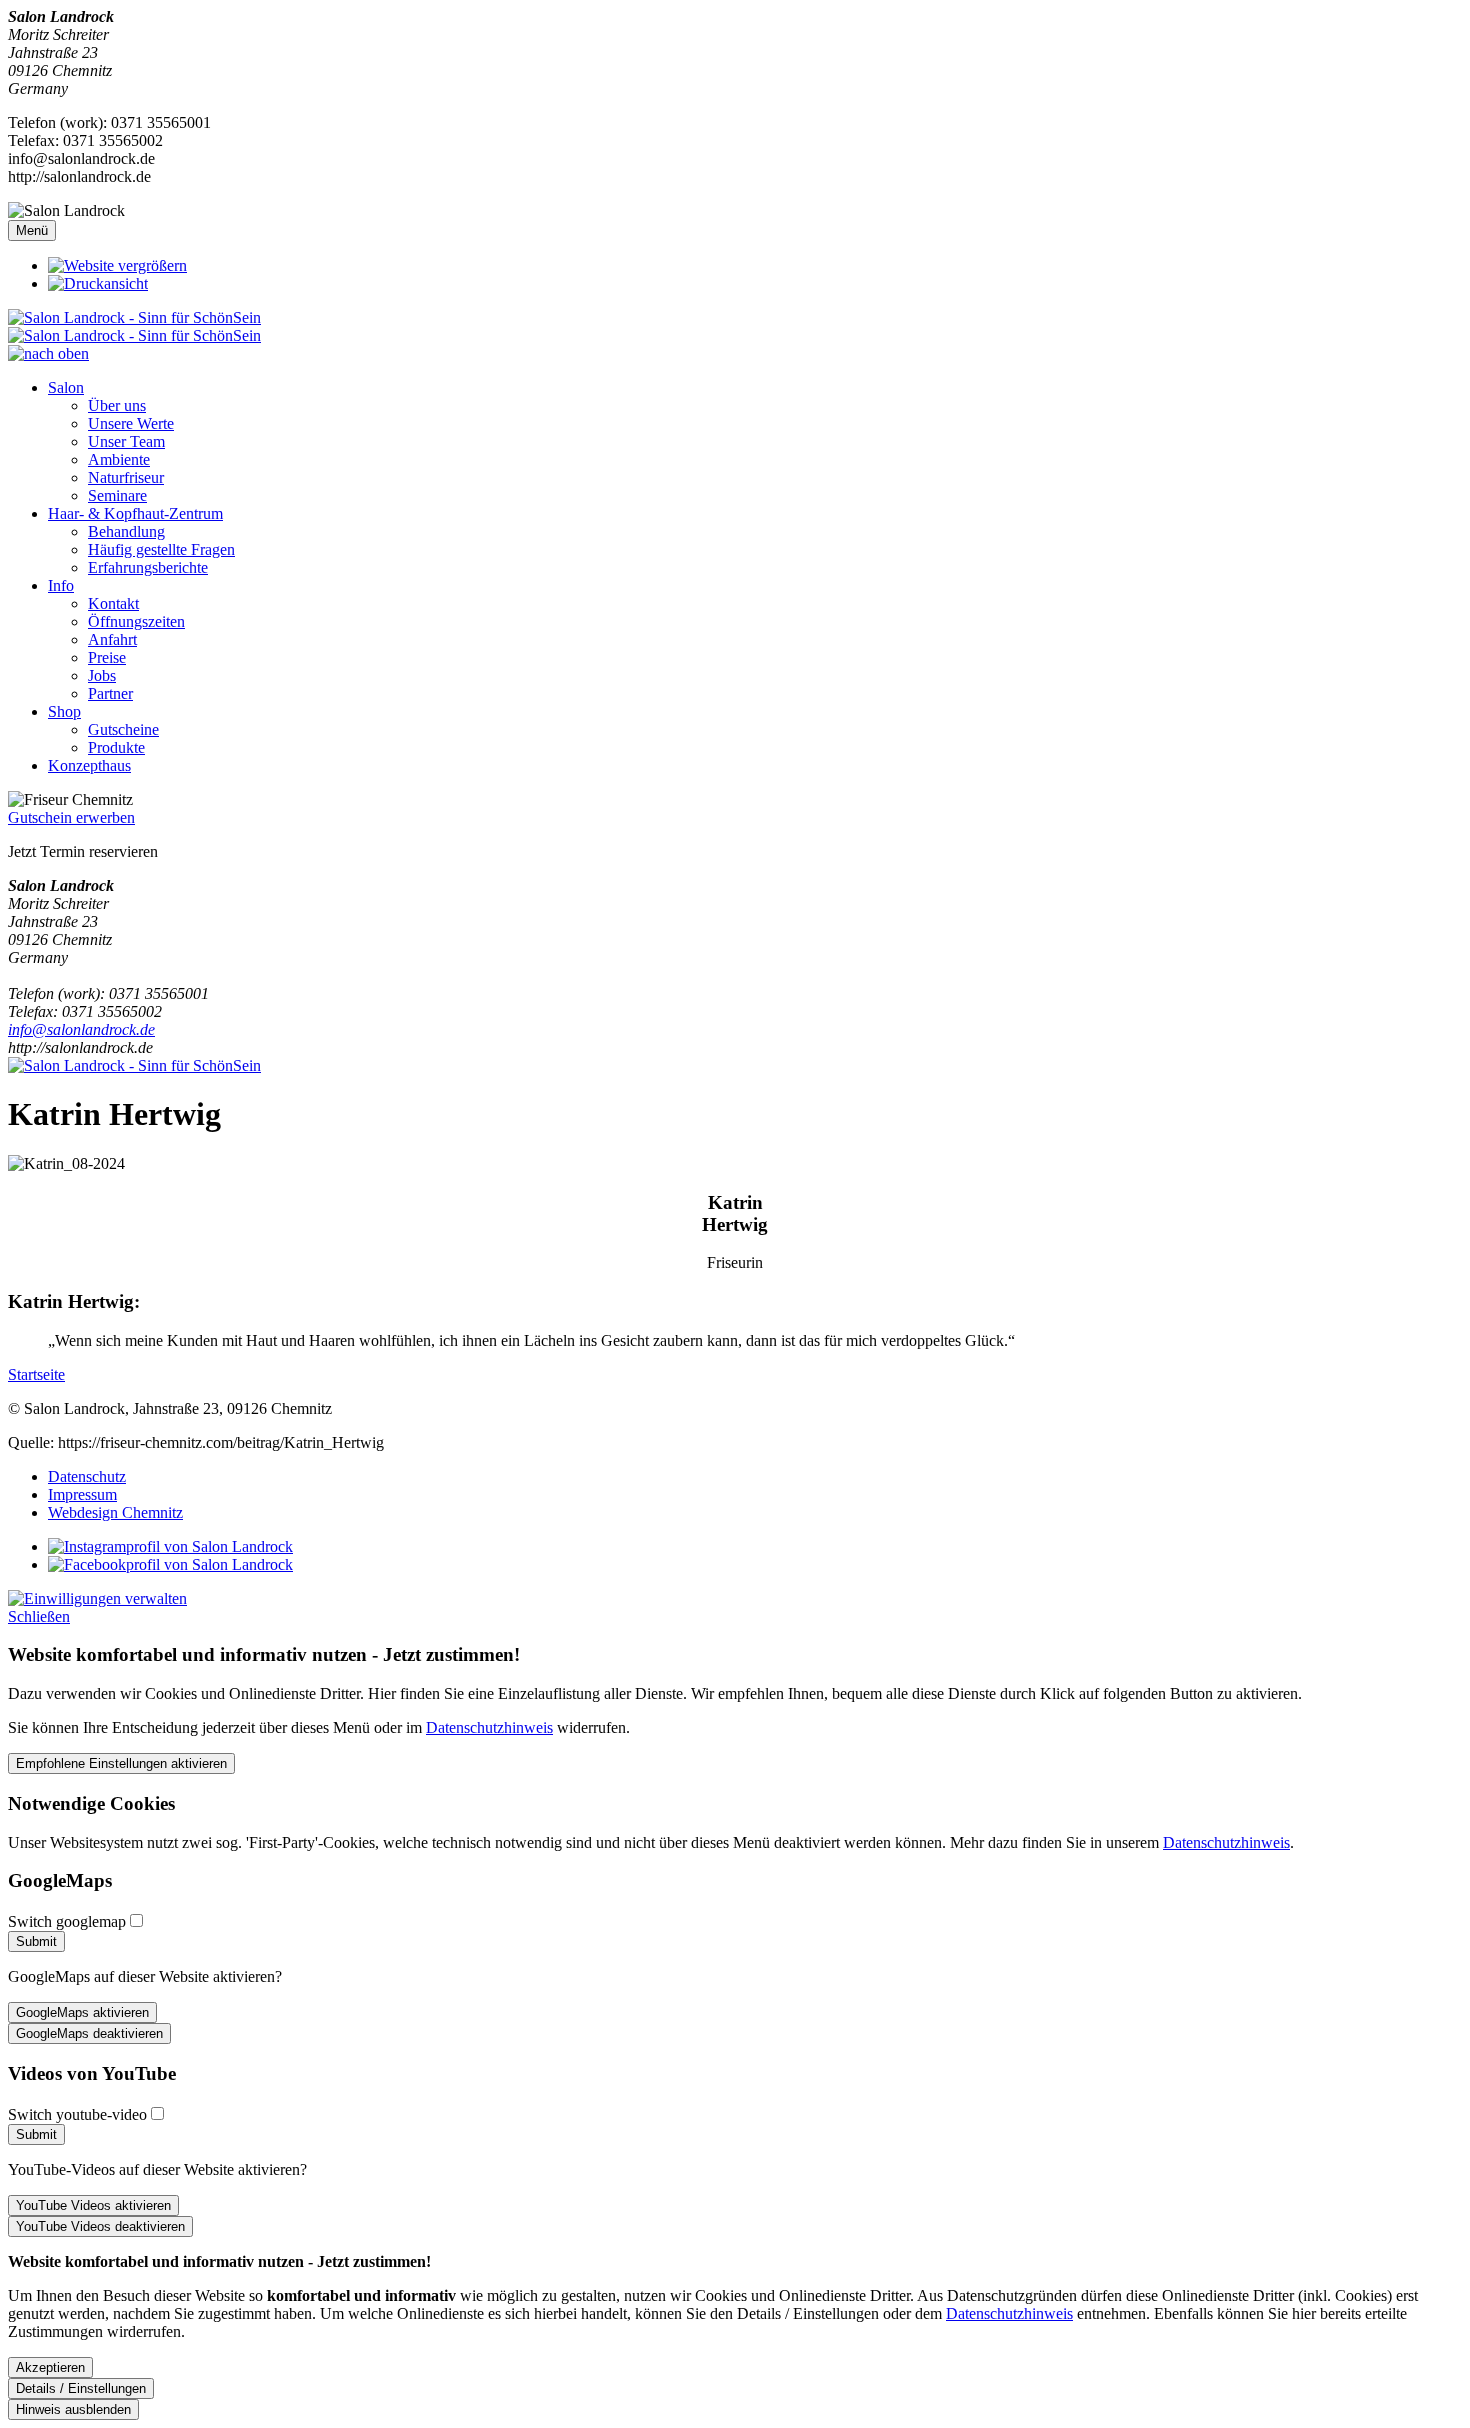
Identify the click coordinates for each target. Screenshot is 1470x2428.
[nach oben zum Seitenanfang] (48, 353)
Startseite (36, 1374)
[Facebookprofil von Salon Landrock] (170, 1564)
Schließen (39, 1616)
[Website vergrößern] (117, 265)
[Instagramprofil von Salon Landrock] (170, 1546)
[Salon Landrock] (735, 326)
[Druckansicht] (98, 283)
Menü (32, 230)
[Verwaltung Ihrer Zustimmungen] (97, 1598)
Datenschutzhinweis (489, 1727)
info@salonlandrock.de (81, 1029)
